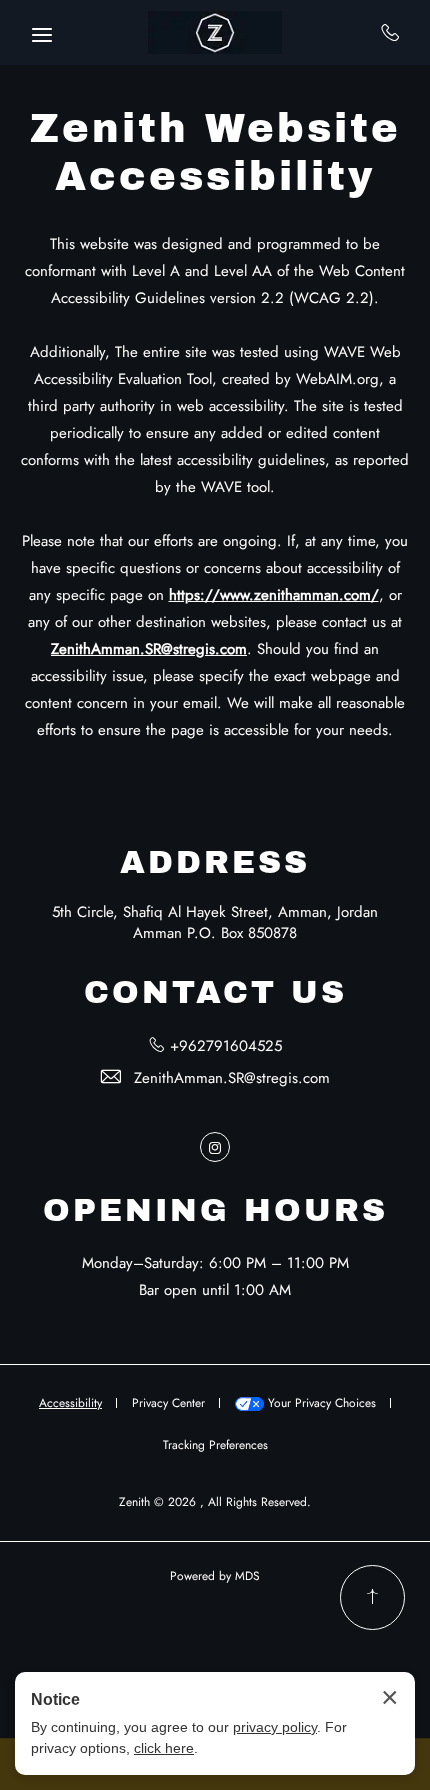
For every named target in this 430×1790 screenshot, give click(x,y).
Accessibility (70, 1403)
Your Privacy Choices (320, 1403)
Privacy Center (168, 1403)
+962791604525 (390, 32)
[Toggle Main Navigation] (42, 35)
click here (164, 1748)
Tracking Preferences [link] (215, 1445)
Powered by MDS (215, 1576)
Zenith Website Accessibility (215, 152)
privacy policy (275, 1727)
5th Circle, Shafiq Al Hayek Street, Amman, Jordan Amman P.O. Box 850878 (215, 922)
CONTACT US (215, 992)
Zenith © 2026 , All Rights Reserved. (215, 1502)
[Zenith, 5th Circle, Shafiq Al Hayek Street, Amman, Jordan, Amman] (215, 32)
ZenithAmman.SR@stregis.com (232, 1078)
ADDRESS (215, 862)
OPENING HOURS (215, 1210)
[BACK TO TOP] (372, 1597)
